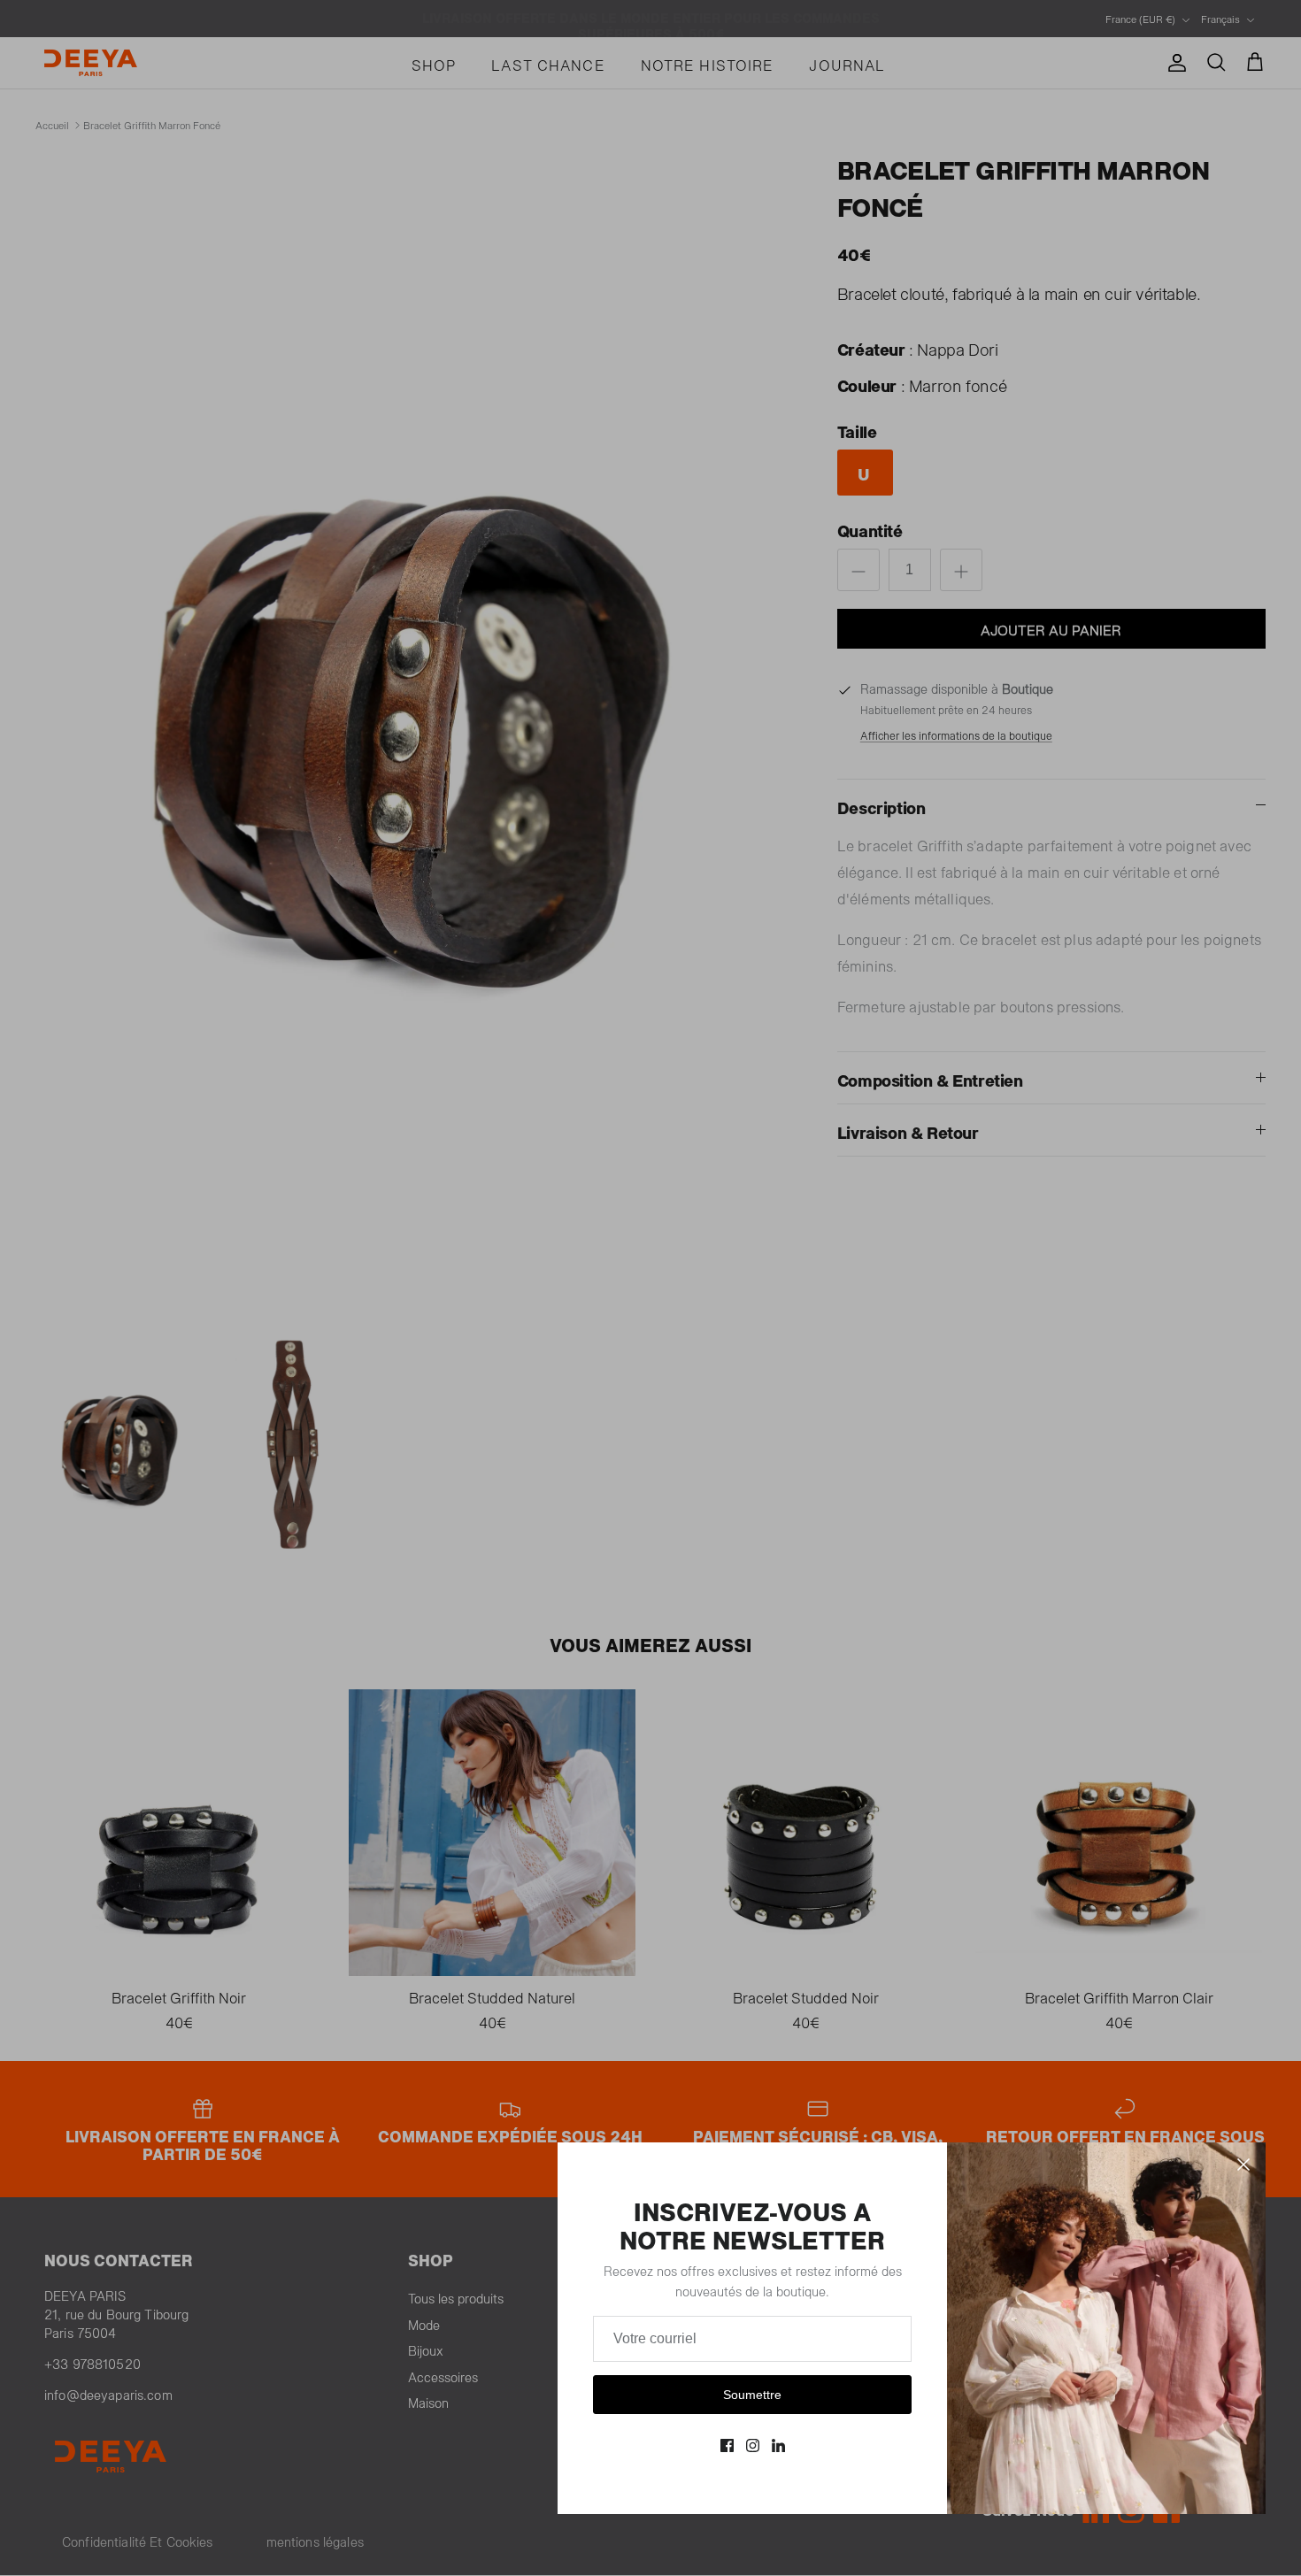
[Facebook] (727, 2445)
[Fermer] (1243, 2165)
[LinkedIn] (778, 2445)
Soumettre (752, 2395)
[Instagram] (753, 2445)
